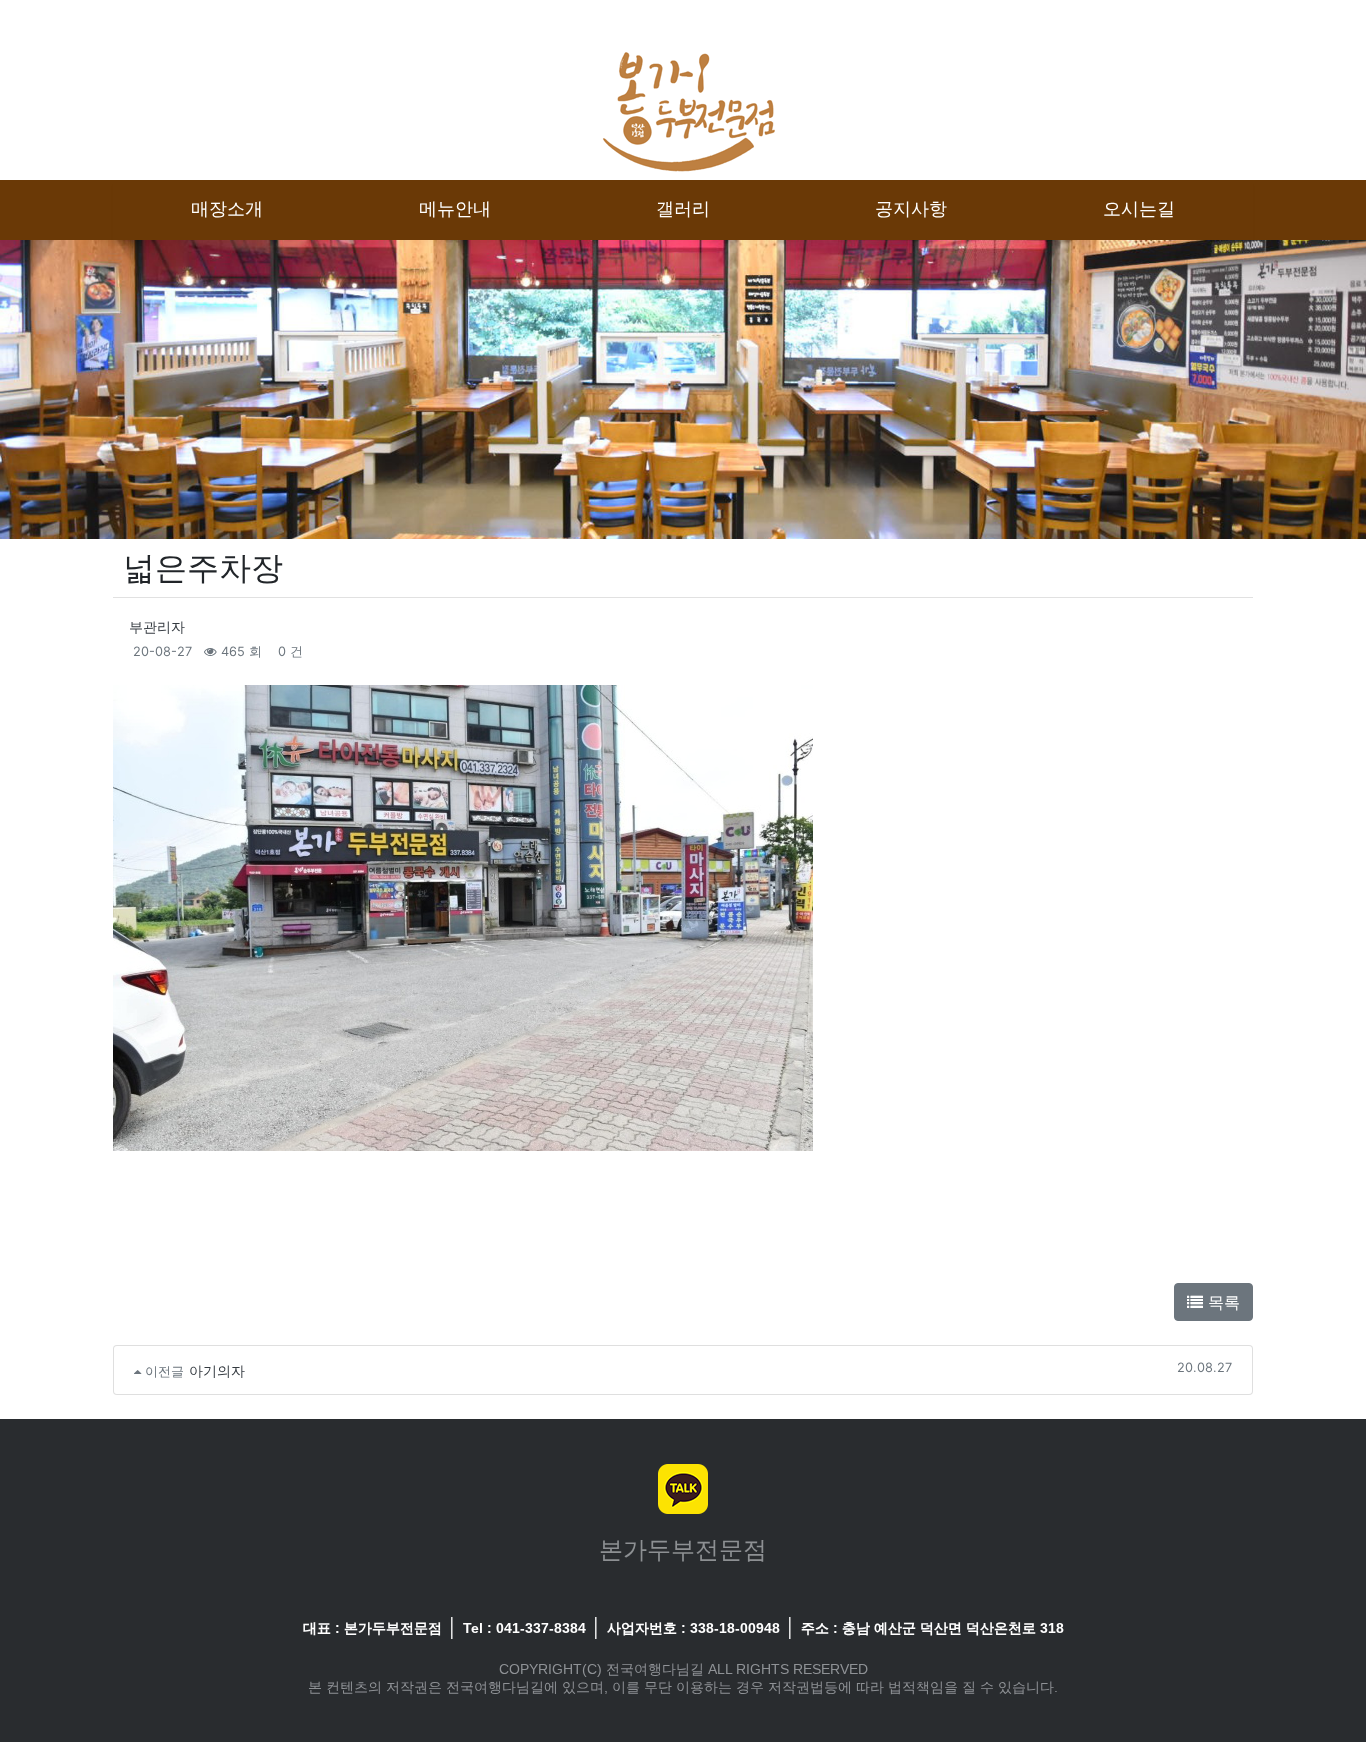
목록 (1221, 1302)
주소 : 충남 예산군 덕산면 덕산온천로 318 (932, 1628)
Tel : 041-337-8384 (524, 1628)
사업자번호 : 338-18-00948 (693, 1628)
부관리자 (157, 626)
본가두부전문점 (683, 1549)
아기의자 (217, 1370)
